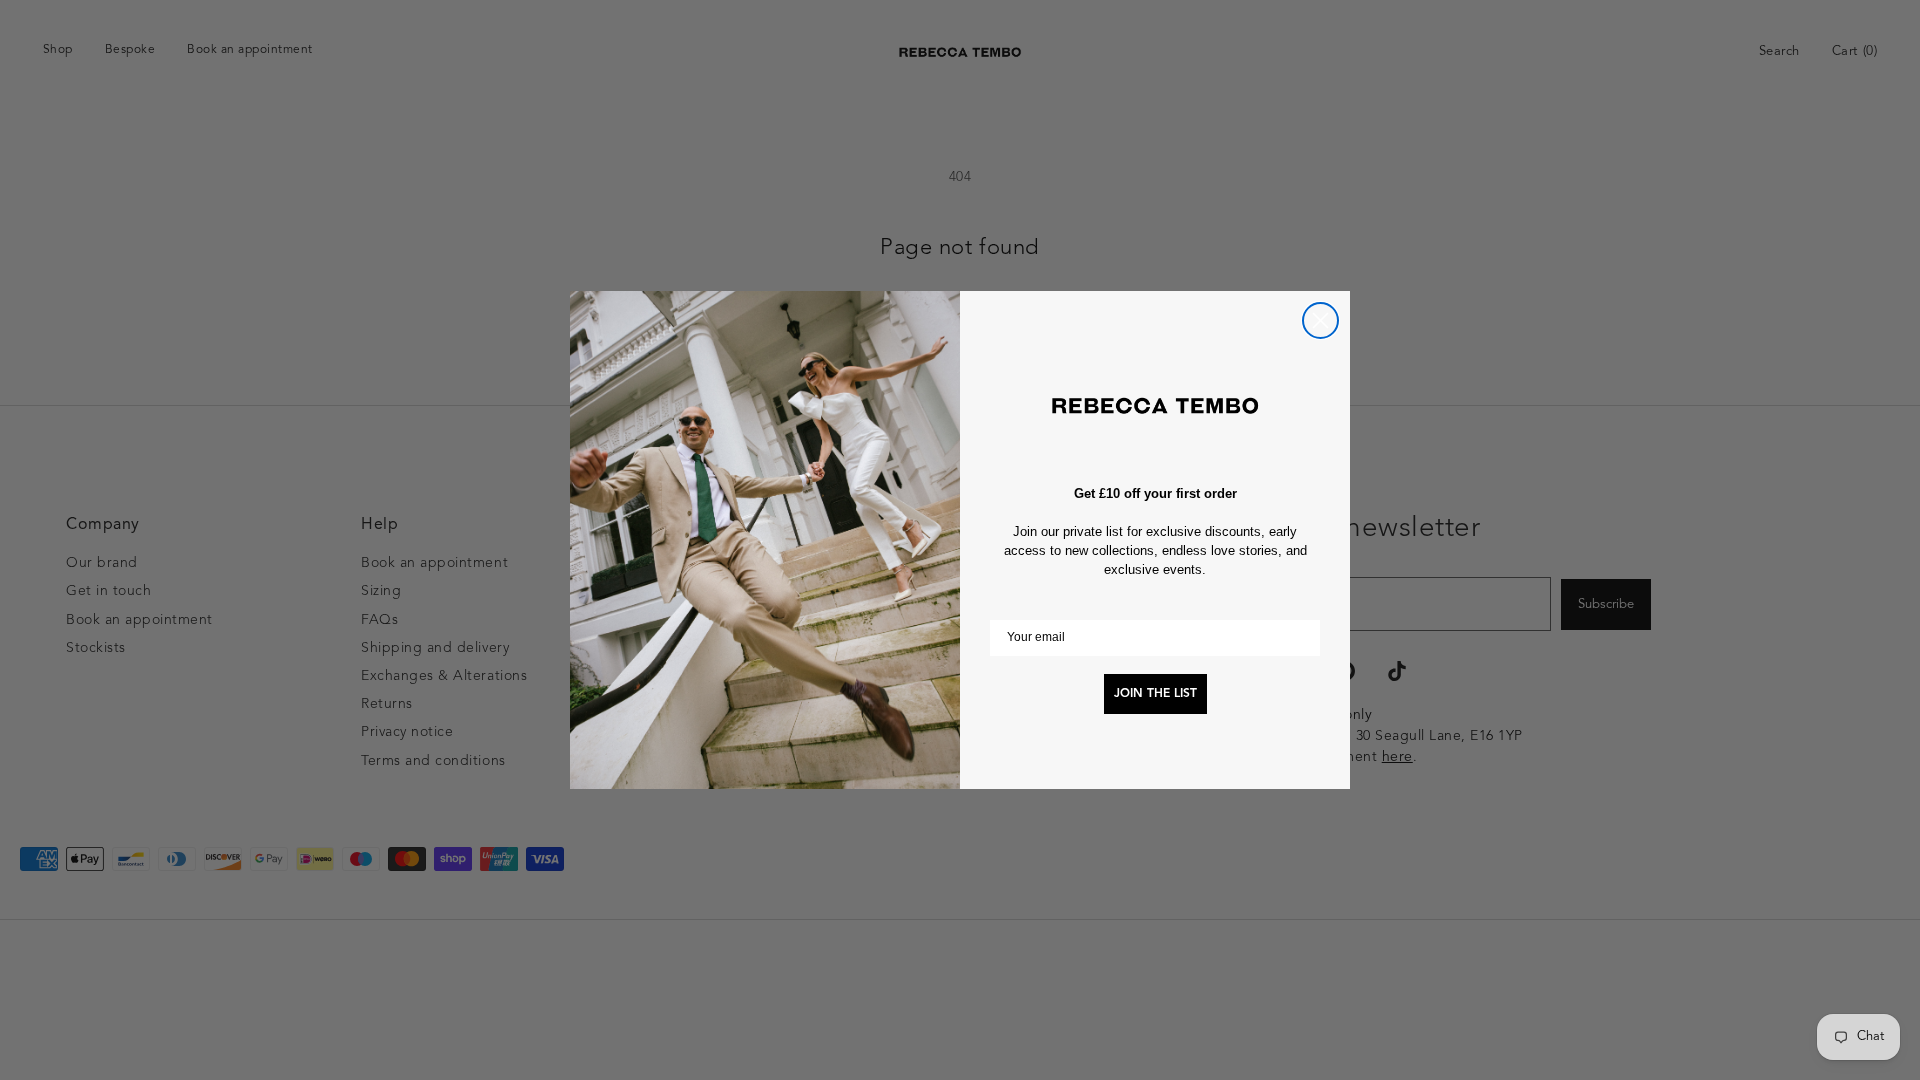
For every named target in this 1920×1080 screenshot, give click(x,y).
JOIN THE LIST (1155, 694)
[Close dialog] (1320, 320)
